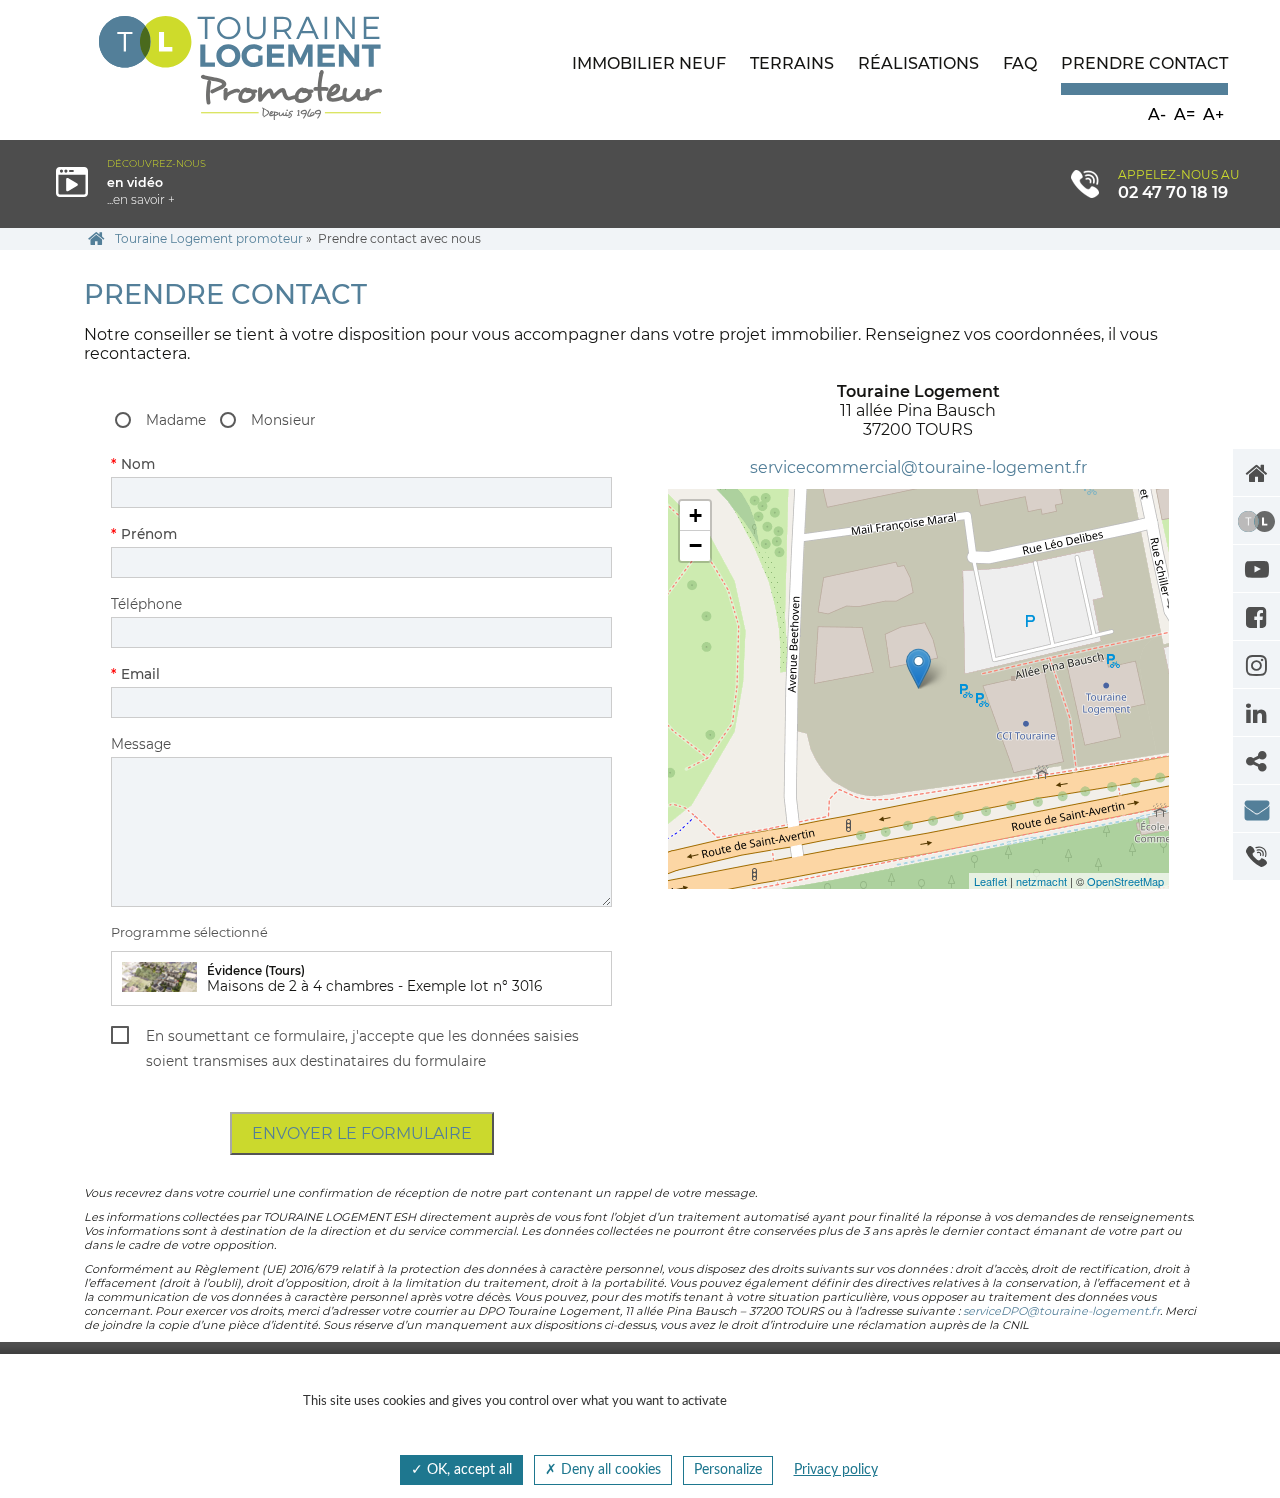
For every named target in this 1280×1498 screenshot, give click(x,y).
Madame (176, 420)
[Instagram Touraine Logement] (1256, 664)
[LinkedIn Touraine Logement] (1256, 712)
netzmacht (1041, 881)
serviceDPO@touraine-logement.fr (1061, 1311)
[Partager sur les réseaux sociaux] (1256, 760)
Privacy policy (836, 1470)
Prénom (153, 534)
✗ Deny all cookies (603, 1470)
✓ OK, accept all (461, 1470)
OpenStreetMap (1125, 881)
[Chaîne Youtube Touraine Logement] (1256, 568)
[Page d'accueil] (1256, 472)
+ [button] (695, 515)
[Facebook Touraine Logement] (1256, 616)
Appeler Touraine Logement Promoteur (1256, 856)
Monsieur (283, 420)
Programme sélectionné (189, 932)
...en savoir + (198, 182)
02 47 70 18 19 (1173, 192)
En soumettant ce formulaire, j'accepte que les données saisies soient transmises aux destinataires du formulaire (362, 1048)
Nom (153, 464)
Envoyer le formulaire (362, 1133)
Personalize (728, 1470)
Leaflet (990, 881)
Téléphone (146, 604)
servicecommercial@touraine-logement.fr (918, 467)
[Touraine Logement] (1256, 520)
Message (141, 744)
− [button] (695, 545)
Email (153, 674)
